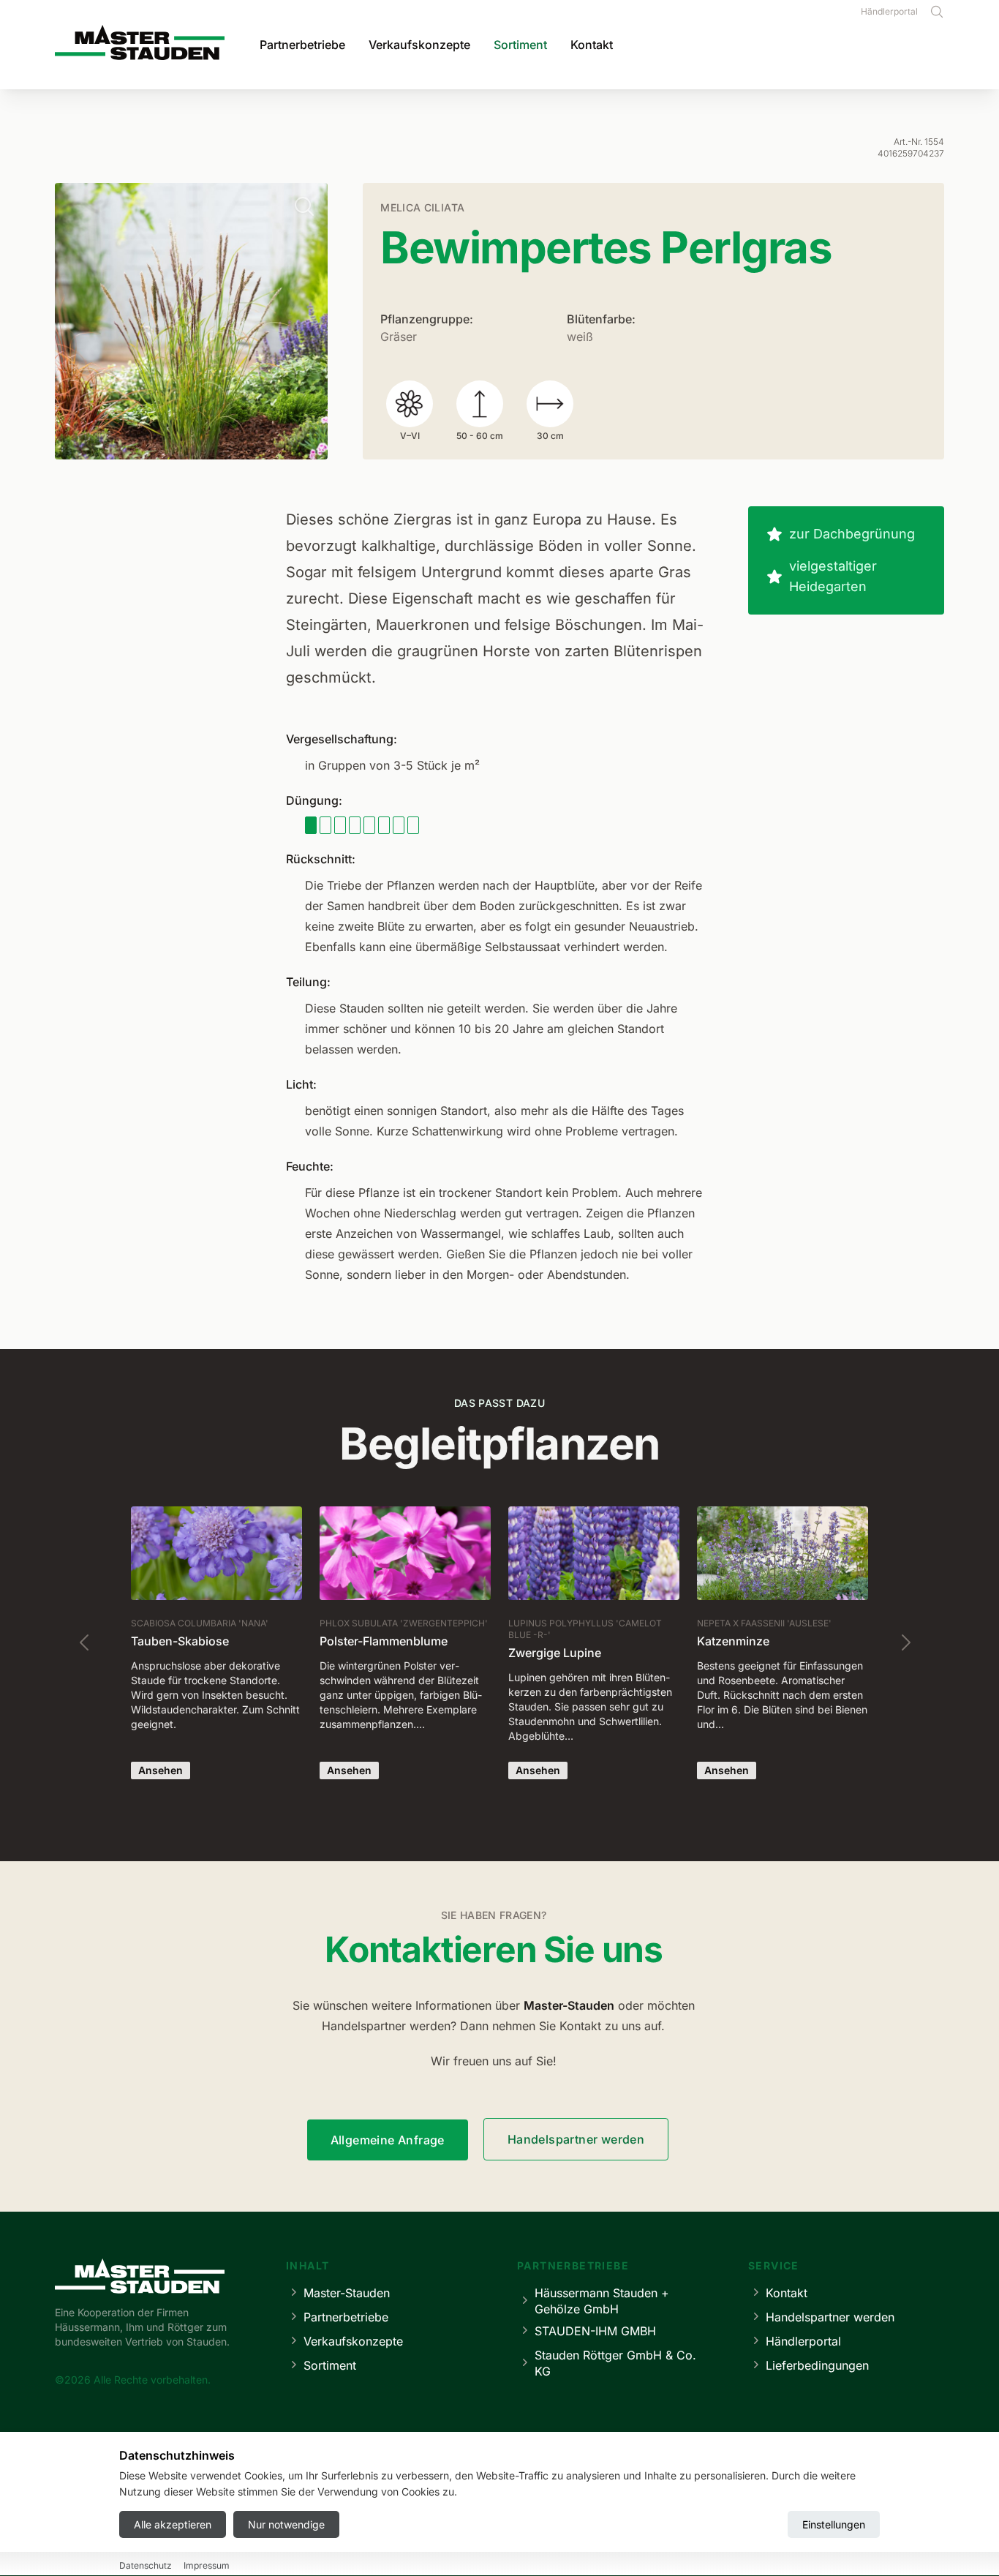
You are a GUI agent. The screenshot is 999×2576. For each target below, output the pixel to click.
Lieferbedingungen (817, 2365)
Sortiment (520, 45)
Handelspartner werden (576, 2139)
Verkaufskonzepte (419, 45)
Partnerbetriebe (302, 45)
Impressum (207, 2565)
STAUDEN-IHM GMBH (595, 2331)
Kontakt (592, 45)
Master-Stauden (347, 2293)
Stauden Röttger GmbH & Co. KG (615, 2363)
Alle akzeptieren (173, 2524)
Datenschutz (146, 2565)
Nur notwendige (286, 2524)
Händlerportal (889, 11)
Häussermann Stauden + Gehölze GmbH (602, 2301)
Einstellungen (834, 2524)
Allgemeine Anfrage (388, 2140)
